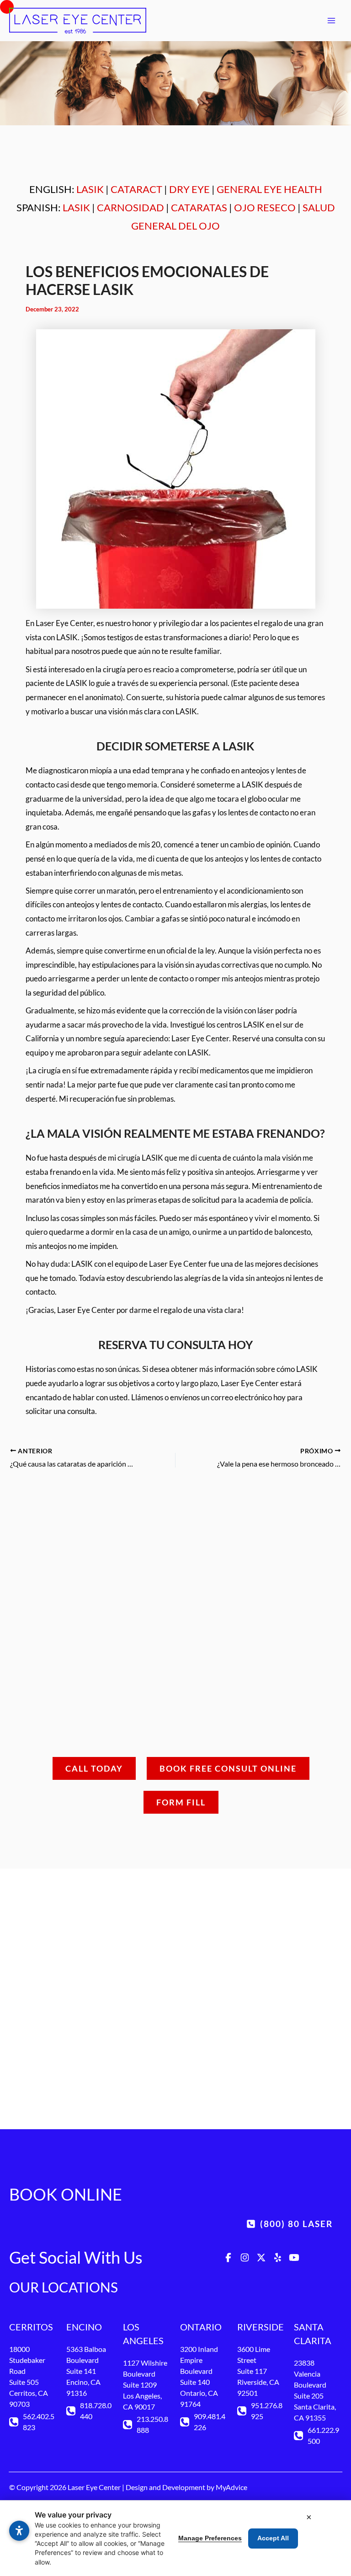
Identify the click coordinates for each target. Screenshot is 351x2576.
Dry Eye (189, 189)
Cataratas (199, 207)
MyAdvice (231, 2487)
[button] (175, 2131)
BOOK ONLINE (66, 2194)
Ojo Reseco (265, 207)
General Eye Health (269, 189)
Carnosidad (130, 207)
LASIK (90, 189)
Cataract (136, 189)
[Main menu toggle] (331, 21)
